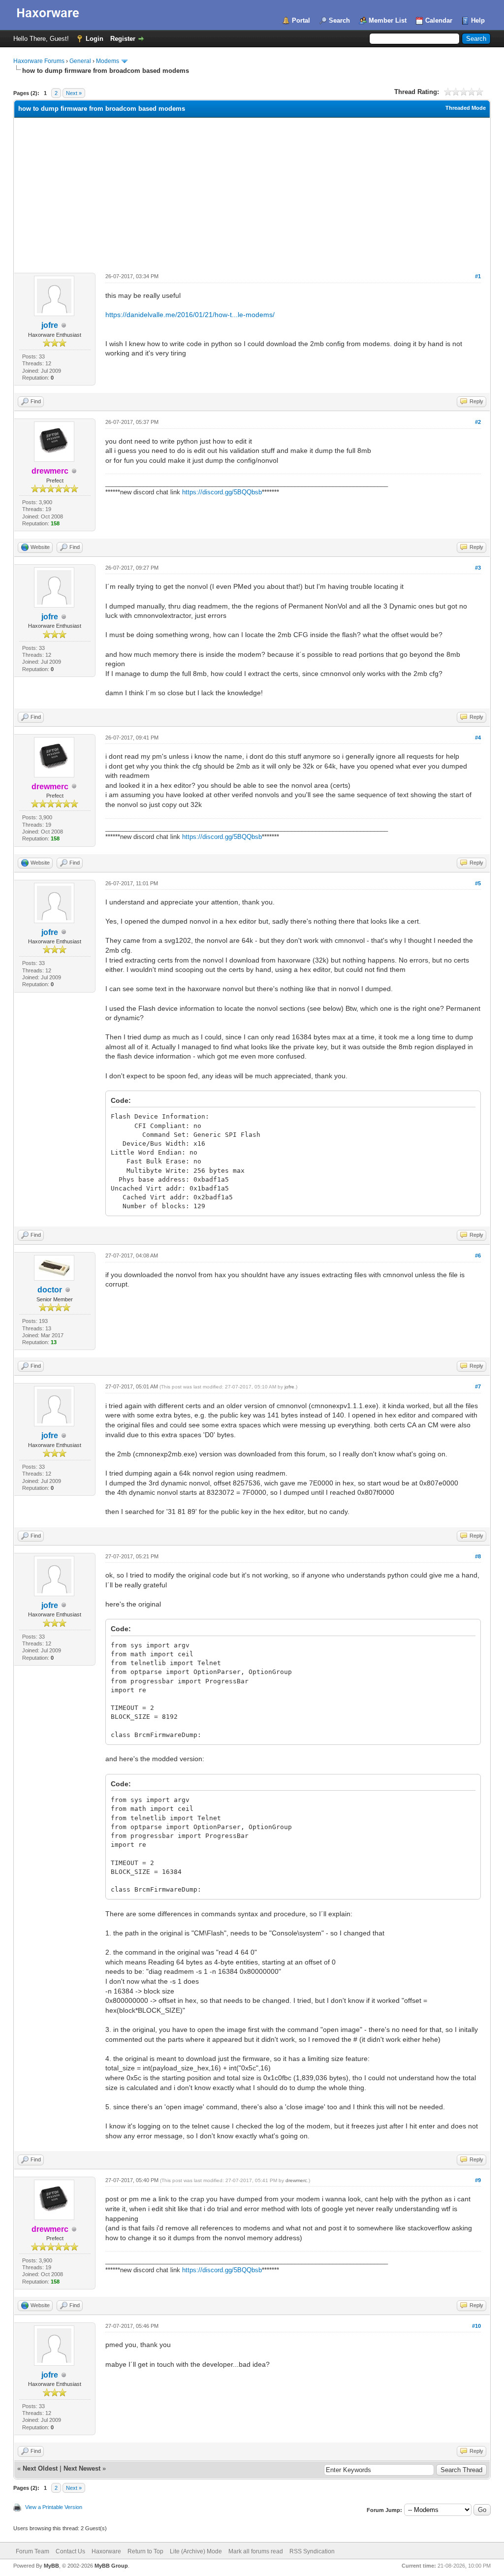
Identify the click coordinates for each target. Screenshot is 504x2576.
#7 (478, 1386)
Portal (301, 20)
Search (339, 20)
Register (123, 39)
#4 (478, 738)
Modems (108, 61)
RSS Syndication (312, 2551)
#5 (478, 883)
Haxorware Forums (39, 61)
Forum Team (32, 2551)
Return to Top (145, 2551)
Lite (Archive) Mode (196, 2551)
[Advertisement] (252, 192)
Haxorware (106, 2551)
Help (478, 20)
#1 (478, 276)
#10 (476, 2326)
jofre (50, 325)
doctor (50, 1290)
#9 (478, 2180)
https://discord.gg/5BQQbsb (222, 492)
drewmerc (296, 2180)
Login (94, 39)
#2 (478, 422)
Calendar (439, 20)
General (80, 61)
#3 (478, 568)
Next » (74, 93)
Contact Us (70, 2551)
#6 (478, 1256)
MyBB (51, 2566)
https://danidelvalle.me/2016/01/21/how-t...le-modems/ (190, 315)
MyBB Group (111, 2566)
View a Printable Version (54, 2507)
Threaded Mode (466, 108)
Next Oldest (40, 2468)
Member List (388, 20)
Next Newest (82, 2468)
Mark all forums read (256, 2551)
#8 (478, 1556)
